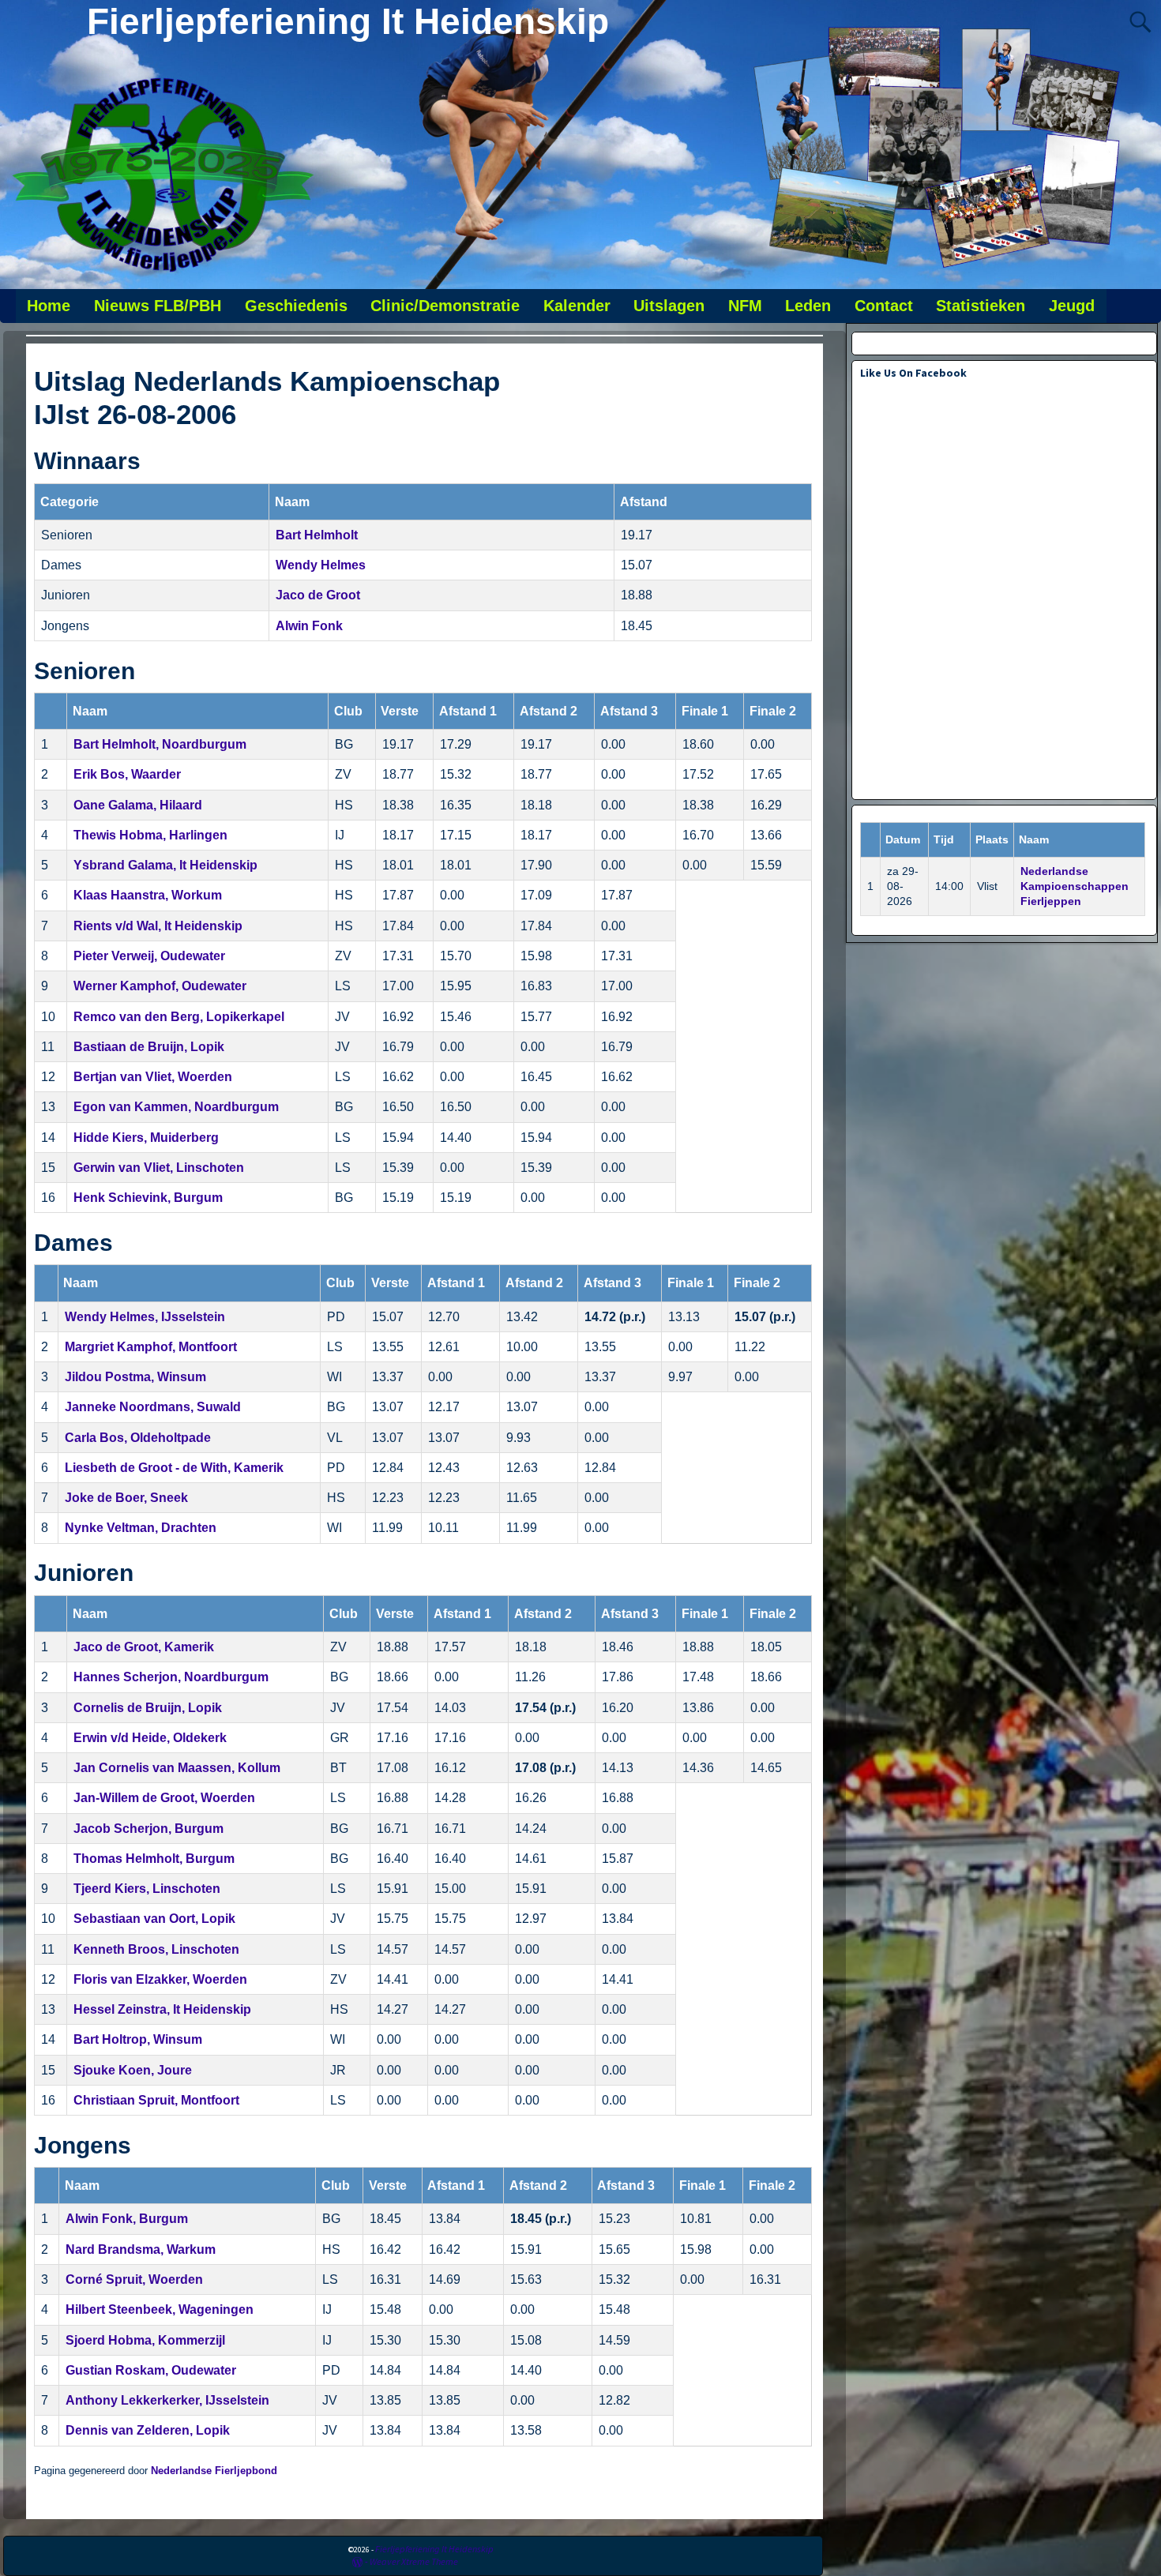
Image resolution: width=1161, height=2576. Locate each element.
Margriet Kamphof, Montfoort (151, 1347)
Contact (884, 306)
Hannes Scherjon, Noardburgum (171, 1677)
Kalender (577, 306)
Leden (808, 306)
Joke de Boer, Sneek (126, 1498)
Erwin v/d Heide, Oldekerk (150, 1738)
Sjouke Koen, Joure (133, 2070)
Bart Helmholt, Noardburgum (160, 744)
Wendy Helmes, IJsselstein (145, 1317)
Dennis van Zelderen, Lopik (148, 2430)
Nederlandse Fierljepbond (214, 2471)
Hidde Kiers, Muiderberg (146, 1138)
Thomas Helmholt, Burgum (154, 1859)
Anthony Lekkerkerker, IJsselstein (167, 2400)
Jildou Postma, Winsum (135, 1377)
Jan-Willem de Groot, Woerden (164, 1798)
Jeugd (1072, 306)
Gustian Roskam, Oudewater (151, 2370)
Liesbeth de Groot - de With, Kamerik (174, 1468)
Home (49, 306)
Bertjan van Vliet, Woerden (153, 1077)
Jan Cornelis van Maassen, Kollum (177, 1768)
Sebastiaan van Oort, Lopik (154, 1919)
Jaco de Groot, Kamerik (144, 1647)
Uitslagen (669, 306)
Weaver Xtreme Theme (414, 2561)
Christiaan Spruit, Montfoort (156, 2100)
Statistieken (981, 306)
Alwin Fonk (309, 626)
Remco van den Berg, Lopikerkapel (179, 1017)
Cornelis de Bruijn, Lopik (148, 1708)
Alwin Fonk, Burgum (127, 2219)
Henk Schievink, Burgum (148, 1198)
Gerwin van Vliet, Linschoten (159, 1168)
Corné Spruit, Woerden (134, 2279)
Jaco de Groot (318, 595)
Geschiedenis (296, 306)
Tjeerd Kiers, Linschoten (147, 1889)
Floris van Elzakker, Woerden (160, 1979)
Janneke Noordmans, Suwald (153, 1407)
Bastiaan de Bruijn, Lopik (149, 1047)
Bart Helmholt (317, 535)
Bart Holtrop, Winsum (138, 2039)
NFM (745, 306)
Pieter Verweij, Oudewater (149, 956)
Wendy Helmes (321, 565)
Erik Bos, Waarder (127, 774)
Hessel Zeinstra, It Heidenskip (162, 2009)
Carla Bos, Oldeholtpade (138, 1438)
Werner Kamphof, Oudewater (160, 986)
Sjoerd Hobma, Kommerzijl (145, 2340)
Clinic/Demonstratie (445, 306)
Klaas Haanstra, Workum (148, 895)
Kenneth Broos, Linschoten (156, 1949)
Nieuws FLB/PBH (158, 306)
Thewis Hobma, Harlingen (150, 835)
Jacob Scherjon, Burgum (148, 1829)
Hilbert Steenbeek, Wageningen (160, 2309)
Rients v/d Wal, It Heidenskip (158, 926)
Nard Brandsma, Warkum (141, 2249)
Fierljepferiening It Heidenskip (348, 21)
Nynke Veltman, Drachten (141, 1528)
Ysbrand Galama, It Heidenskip (165, 865)
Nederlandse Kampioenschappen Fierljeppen (1075, 886)
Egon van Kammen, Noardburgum (176, 1107)
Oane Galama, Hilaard (138, 805)
